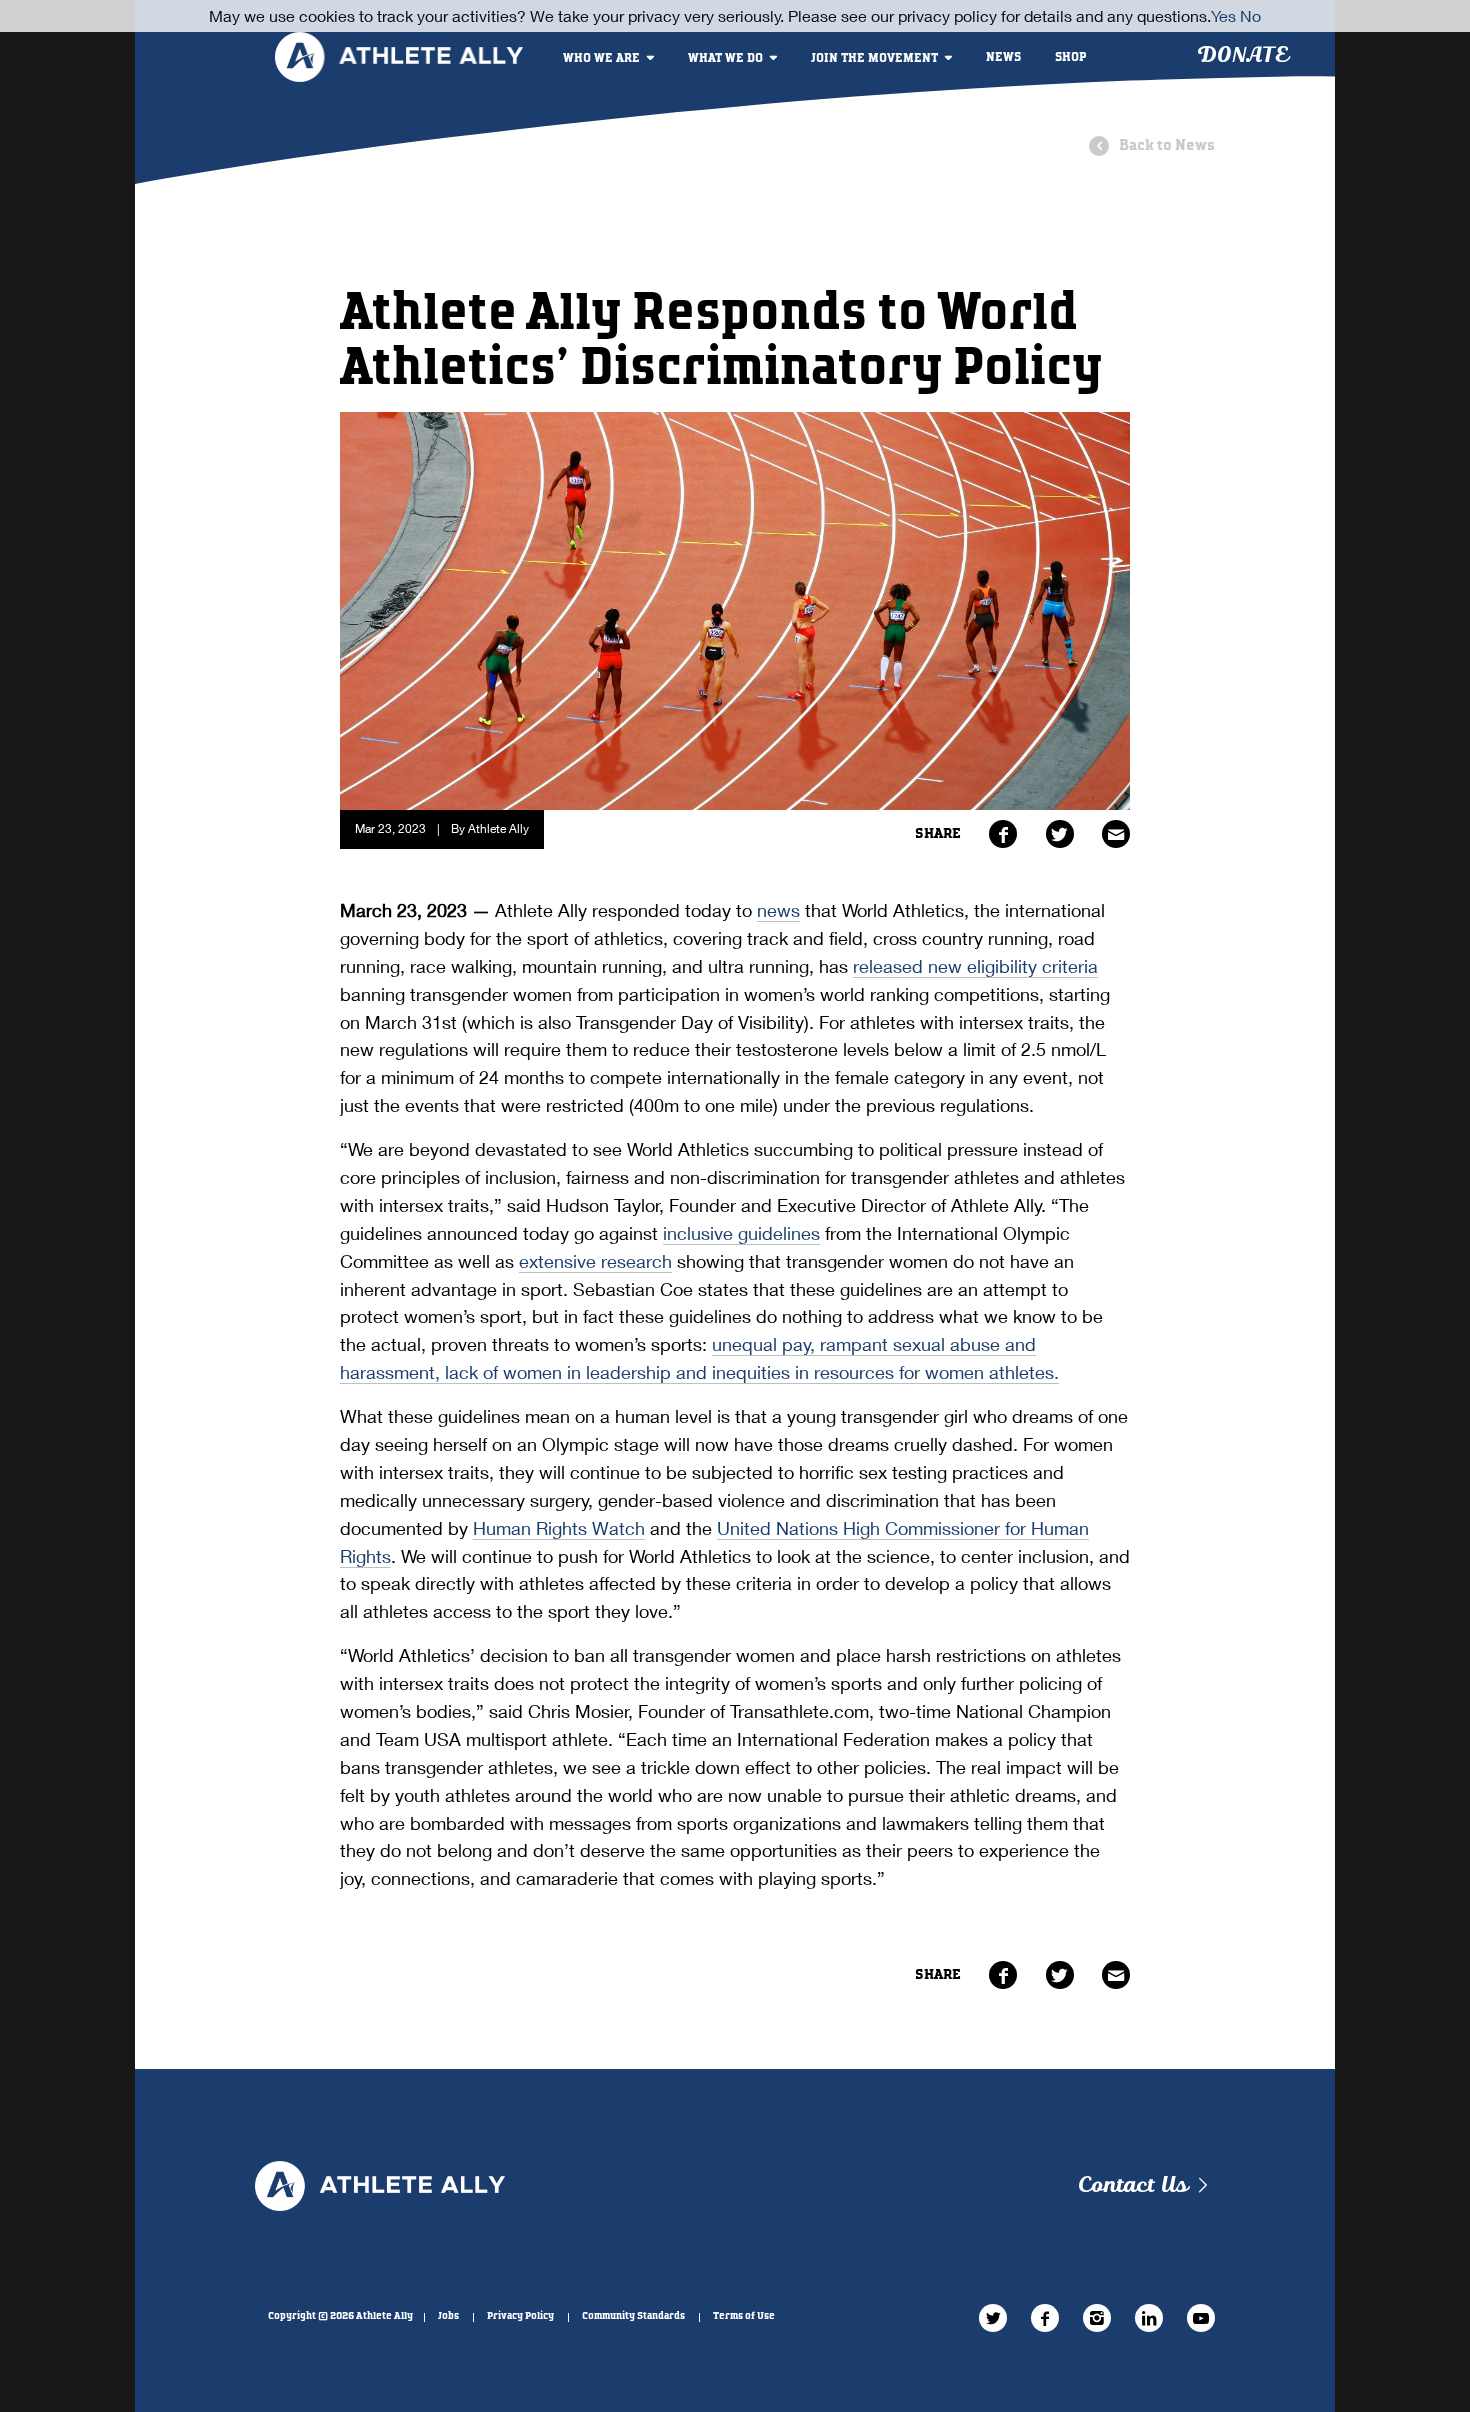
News (1003, 57)
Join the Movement (874, 58)
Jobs (448, 2316)
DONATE (1242, 55)
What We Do (725, 58)
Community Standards (633, 2316)
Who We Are (601, 58)
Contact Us (1132, 2185)
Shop (1071, 57)
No (1250, 15)
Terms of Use (744, 2316)
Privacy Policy (520, 2316)
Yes (1223, 15)
